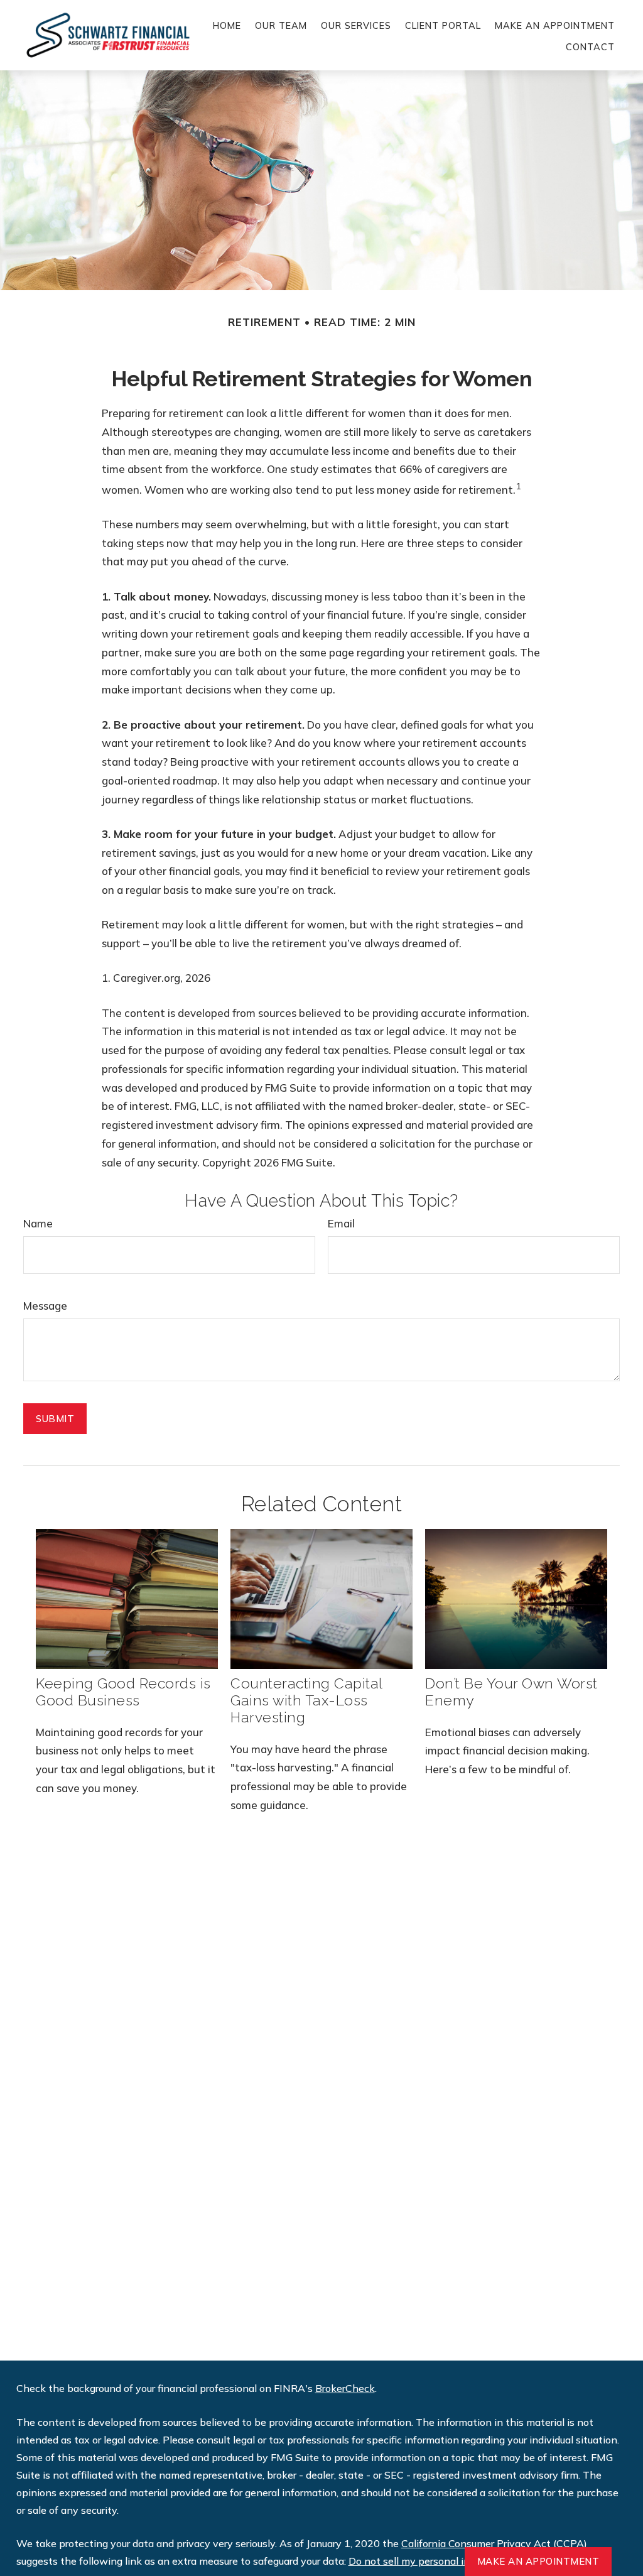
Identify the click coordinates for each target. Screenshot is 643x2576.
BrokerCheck (345, 2388)
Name (38, 1223)
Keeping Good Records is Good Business (123, 1692)
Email (341, 1223)
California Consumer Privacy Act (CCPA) (494, 2543)
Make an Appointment (538, 2561)
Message (45, 1306)
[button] (227, 24)
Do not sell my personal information (432, 2561)
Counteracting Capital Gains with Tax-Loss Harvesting (306, 1700)
